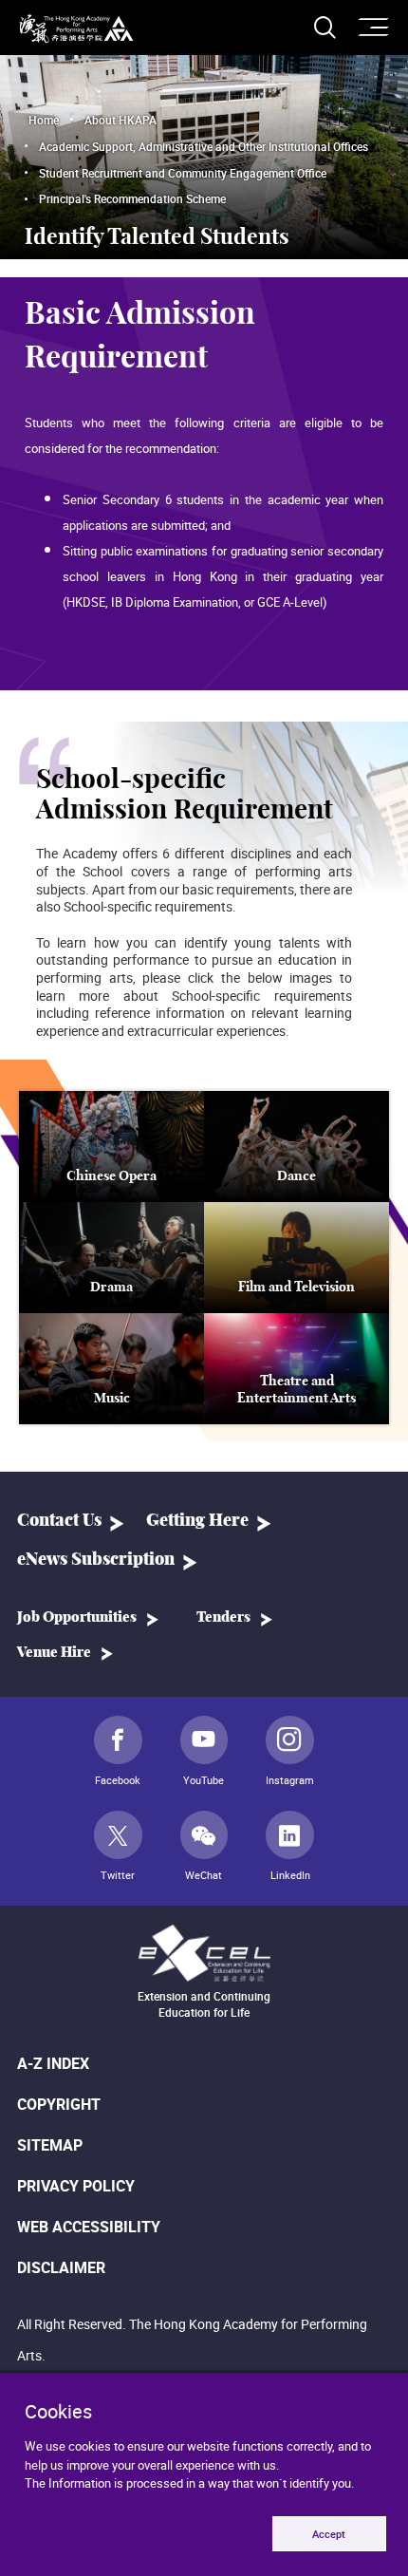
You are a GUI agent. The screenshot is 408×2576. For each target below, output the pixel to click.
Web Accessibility (89, 2227)
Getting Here (197, 1521)
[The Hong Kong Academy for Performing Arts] (76, 29)
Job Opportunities (77, 1617)
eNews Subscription (96, 1560)
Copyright (59, 2104)
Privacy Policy (76, 2186)
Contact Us (59, 1521)
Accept (329, 2534)
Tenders (223, 1617)
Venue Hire (54, 1653)
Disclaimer (61, 2267)
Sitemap (50, 2145)
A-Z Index (53, 2063)
